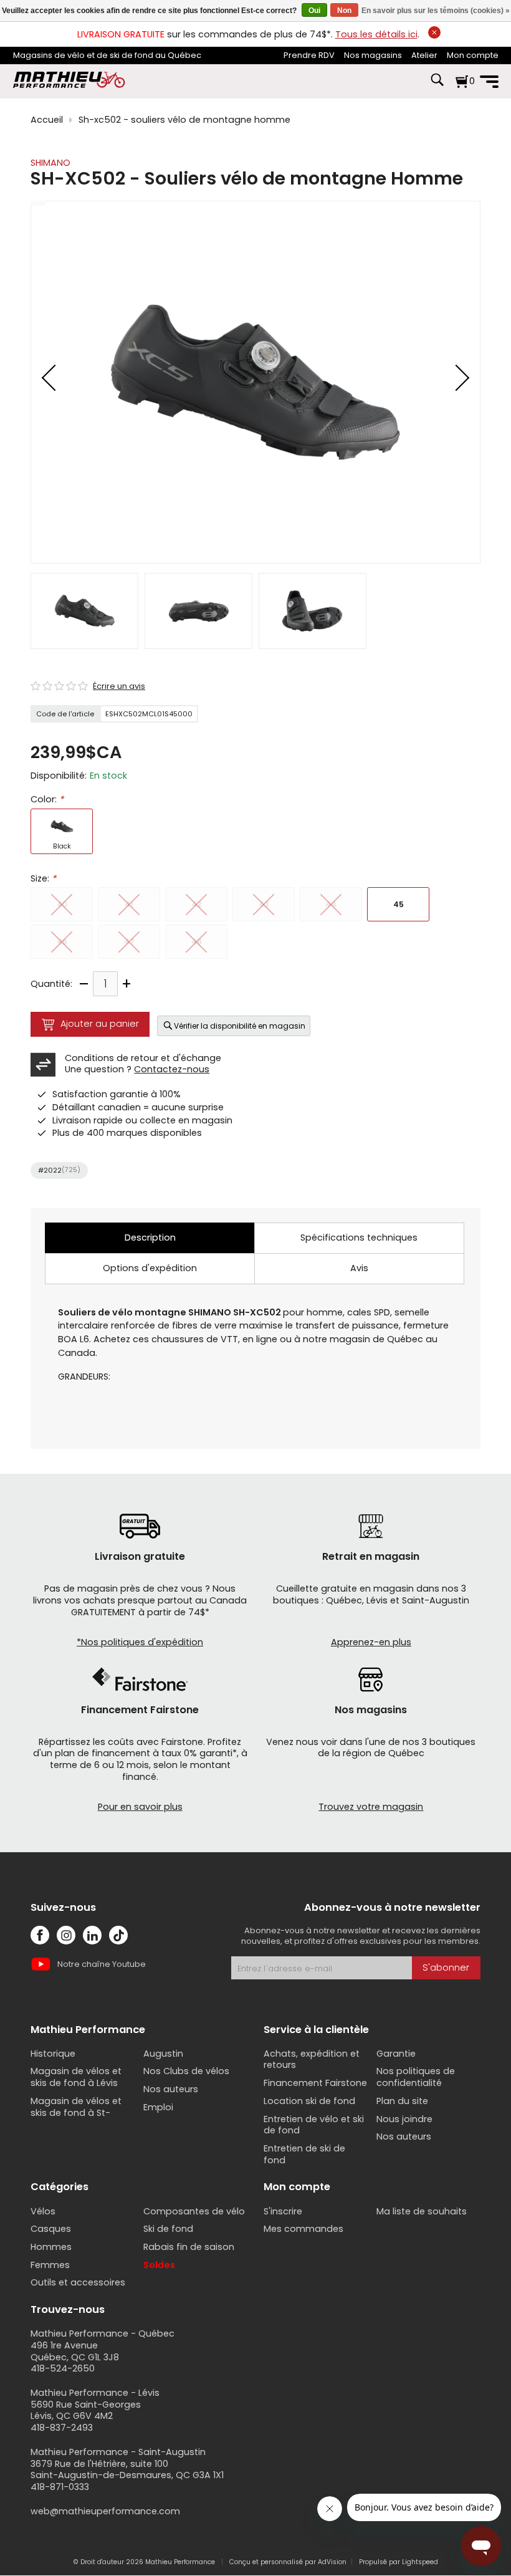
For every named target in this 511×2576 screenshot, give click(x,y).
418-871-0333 (60, 2487)
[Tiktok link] (118, 1935)
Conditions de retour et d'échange (143, 1058)
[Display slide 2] (198, 611)
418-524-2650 (63, 2368)
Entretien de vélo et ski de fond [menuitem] (314, 2125)
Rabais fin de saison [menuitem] (189, 2247)
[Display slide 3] (313, 611)
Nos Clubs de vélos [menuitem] (186, 2071)
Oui (314, 11)
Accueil (47, 120)
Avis (359, 1268)
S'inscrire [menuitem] (283, 2211)
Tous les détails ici (376, 34)
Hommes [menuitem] (51, 2247)
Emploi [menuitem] (158, 2107)
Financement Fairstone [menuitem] (315, 2083)
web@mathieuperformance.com (105, 2511)
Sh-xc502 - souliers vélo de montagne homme (184, 120)
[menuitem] (309, 56)
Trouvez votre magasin (371, 1807)
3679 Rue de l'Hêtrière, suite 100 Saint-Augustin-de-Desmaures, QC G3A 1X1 (127, 2470)
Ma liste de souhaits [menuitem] (422, 2211)
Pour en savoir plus (140, 1807)
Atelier (424, 55)
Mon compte (473, 55)
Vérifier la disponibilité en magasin (240, 1026)
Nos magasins (373, 55)
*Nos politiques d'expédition (140, 1642)
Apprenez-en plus (371, 1642)
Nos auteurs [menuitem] (171, 2089)
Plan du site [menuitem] (402, 2101)
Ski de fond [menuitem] (168, 2229)
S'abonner (446, 1968)
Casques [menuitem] (51, 2229)
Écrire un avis (119, 686)
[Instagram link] (66, 1935)
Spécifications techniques (359, 1238)
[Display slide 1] (84, 611)
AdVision (332, 2562)
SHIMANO (50, 163)
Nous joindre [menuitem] (404, 2119)
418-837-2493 (62, 2428)
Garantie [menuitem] (396, 2054)
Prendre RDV (309, 55)
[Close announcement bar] (434, 32)
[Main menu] (489, 82)
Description (150, 1238)
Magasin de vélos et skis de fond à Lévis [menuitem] (76, 2077)
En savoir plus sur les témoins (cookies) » (436, 11)
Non (344, 11)
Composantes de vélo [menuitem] (194, 2211)
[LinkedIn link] (92, 1935)
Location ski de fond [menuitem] (309, 2101)
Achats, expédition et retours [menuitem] (312, 2059)
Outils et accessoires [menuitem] (78, 2282)
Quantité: (51, 984)
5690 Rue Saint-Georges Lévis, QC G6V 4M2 (86, 2410)
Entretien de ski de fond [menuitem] (304, 2154)
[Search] (437, 86)
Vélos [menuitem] (43, 2211)
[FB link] (40, 1935)
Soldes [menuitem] (159, 2265)
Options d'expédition (150, 1268)
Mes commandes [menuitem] (303, 2229)
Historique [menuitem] (53, 2054)
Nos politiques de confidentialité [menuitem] (416, 2077)
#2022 (59, 1170)
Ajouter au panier (100, 1024)
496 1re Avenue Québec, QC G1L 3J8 (75, 2351)
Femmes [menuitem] (50, 2265)
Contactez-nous (172, 1069)
